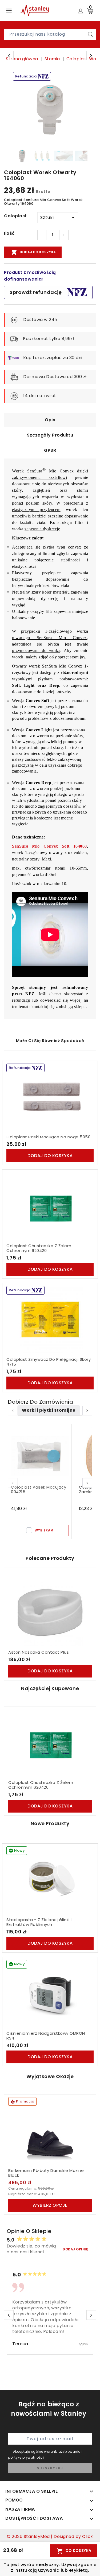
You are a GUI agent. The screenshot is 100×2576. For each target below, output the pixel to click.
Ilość (9, 233)
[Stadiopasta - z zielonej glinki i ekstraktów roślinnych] (50, 1880)
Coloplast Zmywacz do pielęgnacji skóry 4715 (49, 1362)
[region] (50, 110)
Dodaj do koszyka (33, 252)
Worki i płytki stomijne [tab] (49, 1410)
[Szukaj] (90, 34)
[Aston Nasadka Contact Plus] (50, 1612)
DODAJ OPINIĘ (75, 2249)
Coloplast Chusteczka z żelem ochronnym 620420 (39, 1248)
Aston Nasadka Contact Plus (39, 1652)
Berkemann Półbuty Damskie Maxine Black (46, 2173)
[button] (87, 1411)
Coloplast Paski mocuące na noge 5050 (48, 1137)
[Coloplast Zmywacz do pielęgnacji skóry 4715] (50, 1319)
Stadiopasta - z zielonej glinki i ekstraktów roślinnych (39, 1922)
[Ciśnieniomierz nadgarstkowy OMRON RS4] (50, 1993)
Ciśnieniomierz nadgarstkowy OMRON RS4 (46, 2036)
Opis (50, 420)
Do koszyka (74, 2551)
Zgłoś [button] (83, 2344)
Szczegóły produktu (50, 435)
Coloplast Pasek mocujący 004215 (39, 1490)
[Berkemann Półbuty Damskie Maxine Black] (50, 2131)
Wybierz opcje (50, 2205)
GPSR (50, 450)
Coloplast (15, 216)
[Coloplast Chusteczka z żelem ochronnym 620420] (50, 1206)
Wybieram (44, 1530)
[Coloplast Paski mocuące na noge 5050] (50, 1097)
